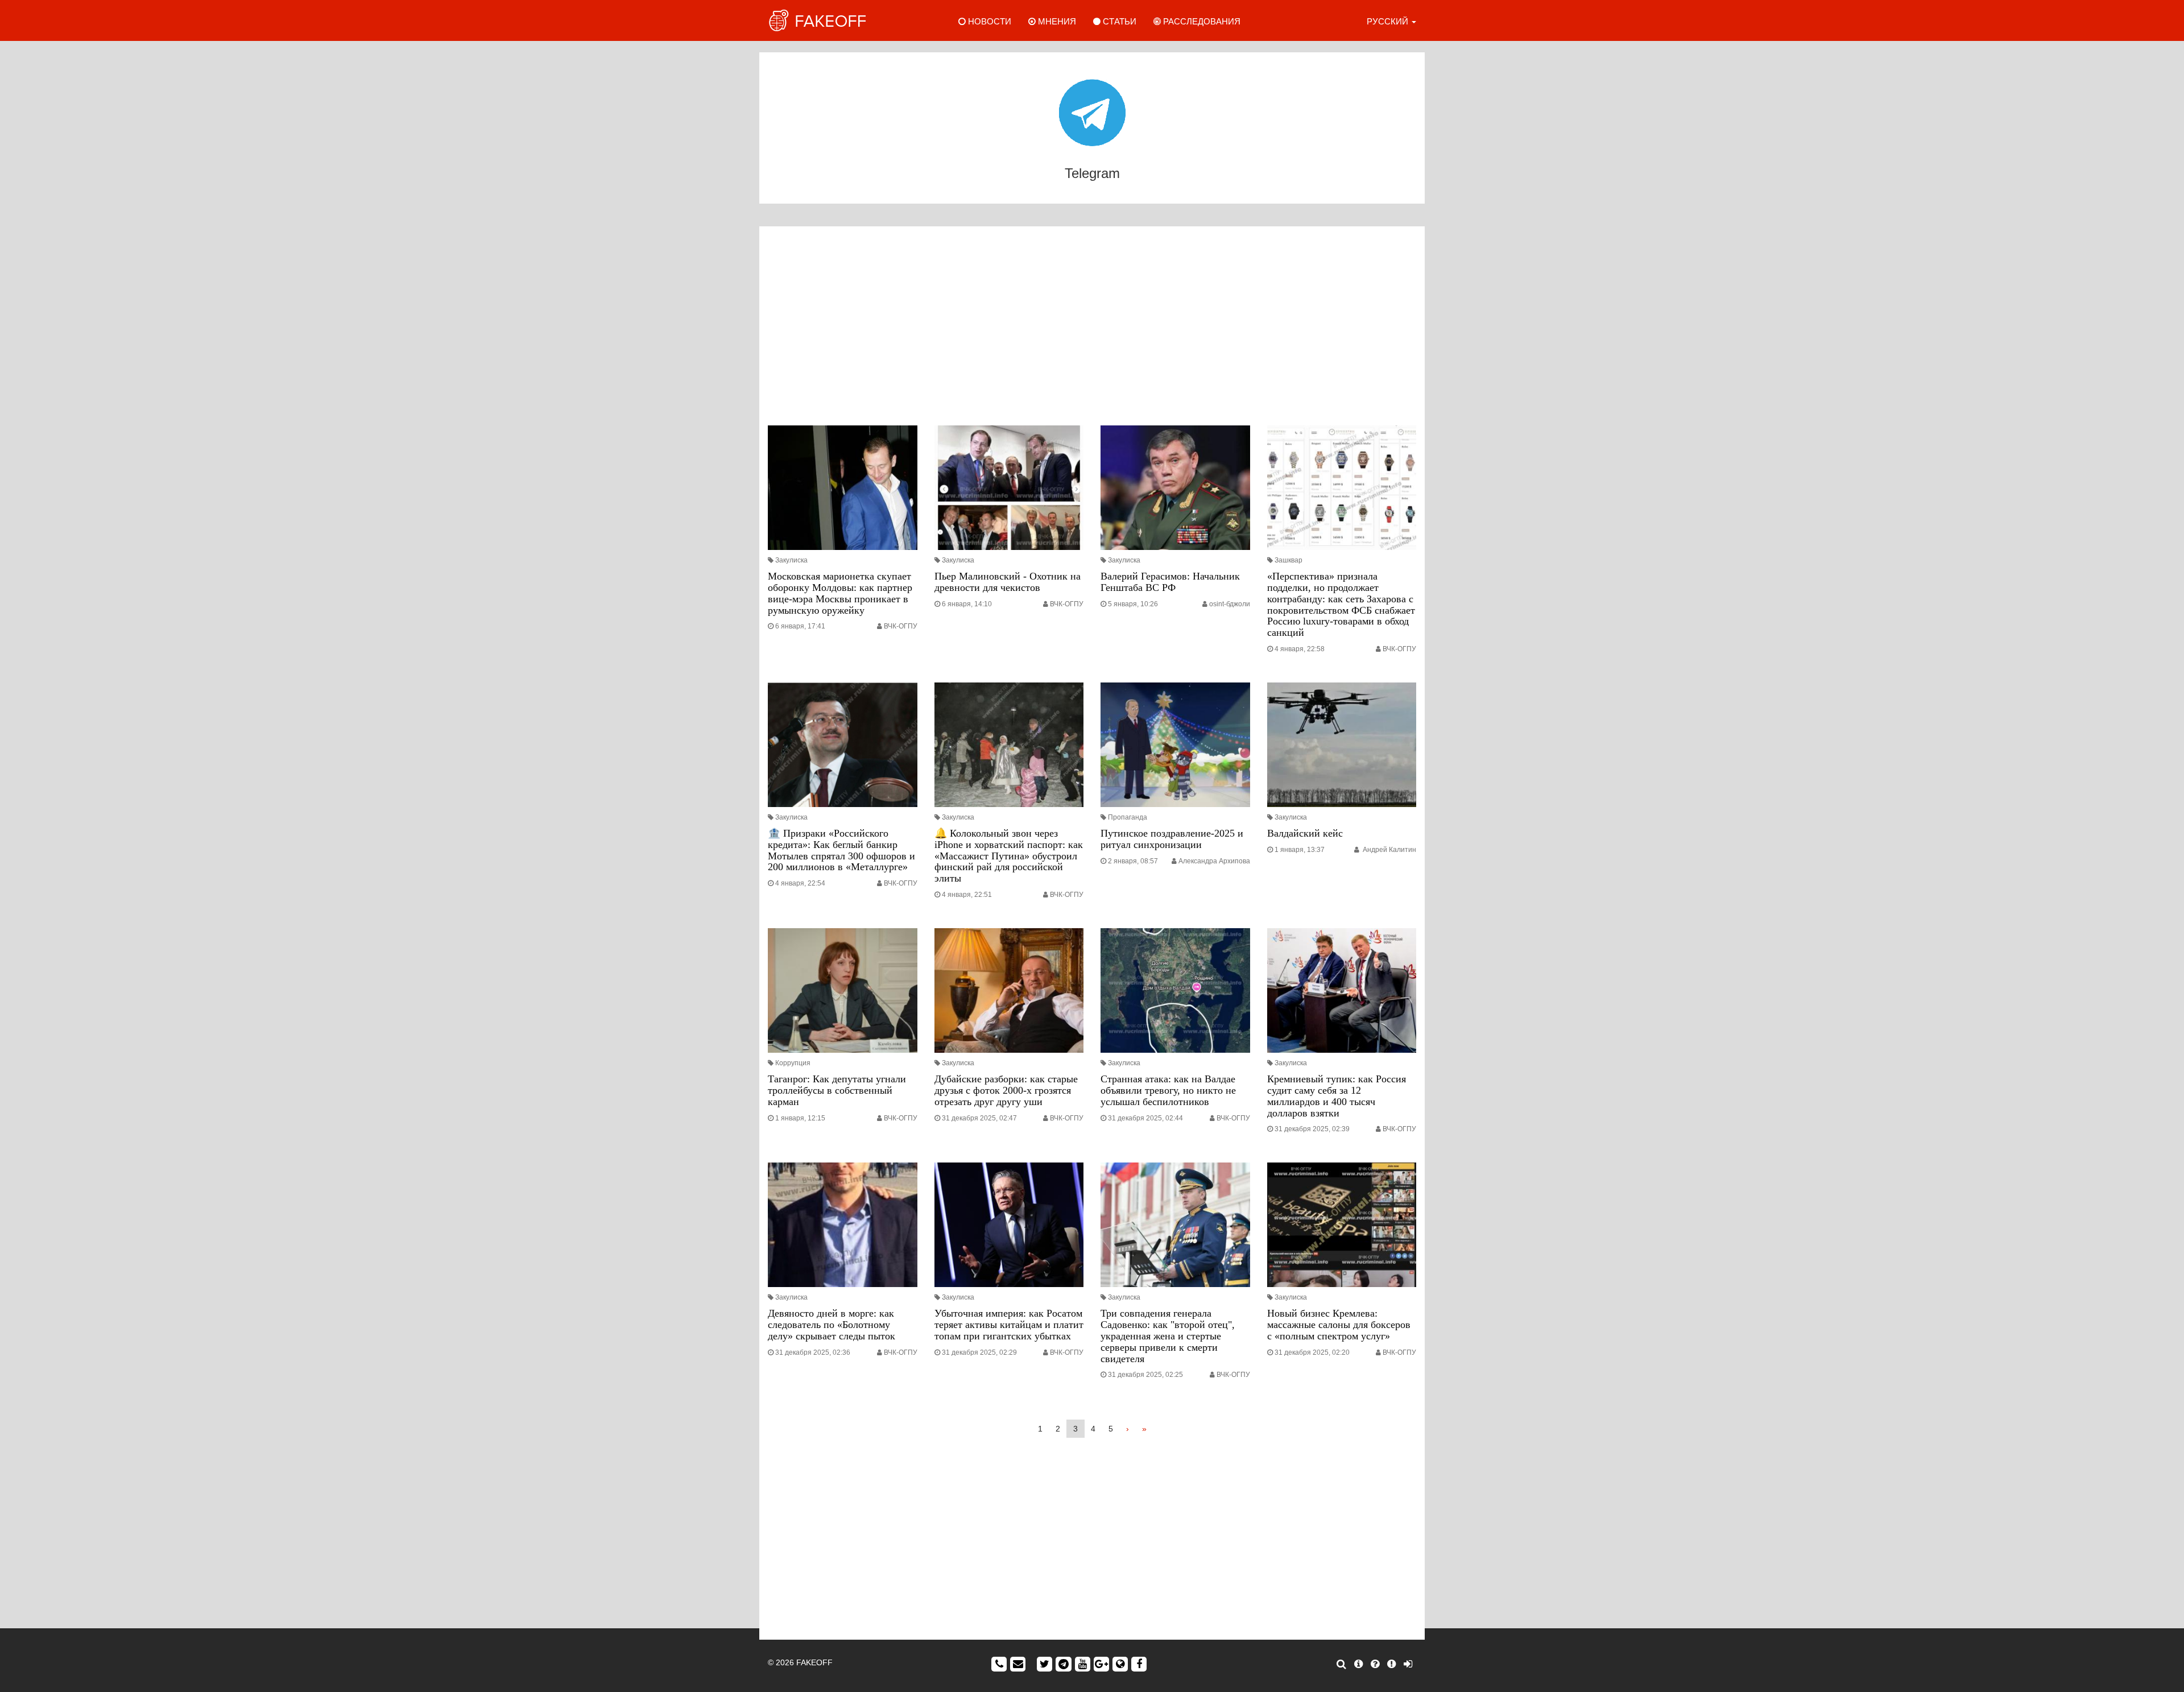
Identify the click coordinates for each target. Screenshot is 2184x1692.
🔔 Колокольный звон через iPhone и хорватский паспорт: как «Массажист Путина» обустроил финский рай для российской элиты (1009, 856)
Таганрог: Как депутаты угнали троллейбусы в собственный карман (837, 1090)
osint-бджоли (1230, 604)
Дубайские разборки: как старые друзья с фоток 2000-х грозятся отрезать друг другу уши (1006, 1090)
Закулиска (791, 560)
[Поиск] (1341, 1664)
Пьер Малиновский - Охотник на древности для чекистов (1008, 582)
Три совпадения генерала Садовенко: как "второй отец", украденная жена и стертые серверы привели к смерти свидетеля (1168, 1336)
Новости (988, 21)
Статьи (1118, 21)
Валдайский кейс (1305, 833)
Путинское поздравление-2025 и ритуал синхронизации (1172, 839)
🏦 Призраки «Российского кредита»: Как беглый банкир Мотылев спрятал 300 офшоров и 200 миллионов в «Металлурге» (841, 850)
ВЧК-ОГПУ (901, 626)
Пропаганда (1128, 817)
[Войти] (1408, 1664)
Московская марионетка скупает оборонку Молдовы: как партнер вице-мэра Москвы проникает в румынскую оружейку (840, 593)
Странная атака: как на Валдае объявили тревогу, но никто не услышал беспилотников (1168, 1090)
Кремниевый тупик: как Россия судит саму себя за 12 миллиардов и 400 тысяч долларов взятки (1337, 1096)
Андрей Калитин (1389, 850)
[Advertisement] (1092, 329)
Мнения (1056, 21)
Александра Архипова (1214, 861)
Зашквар (1289, 560)
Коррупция (793, 1063)
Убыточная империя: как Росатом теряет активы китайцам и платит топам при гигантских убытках (1009, 1325)
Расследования (1201, 21)
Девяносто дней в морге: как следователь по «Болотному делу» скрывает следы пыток (832, 1325)
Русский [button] (1389, 21)
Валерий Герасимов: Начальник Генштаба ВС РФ (1170, 582)
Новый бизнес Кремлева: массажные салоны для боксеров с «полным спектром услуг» (1339, 1325)
